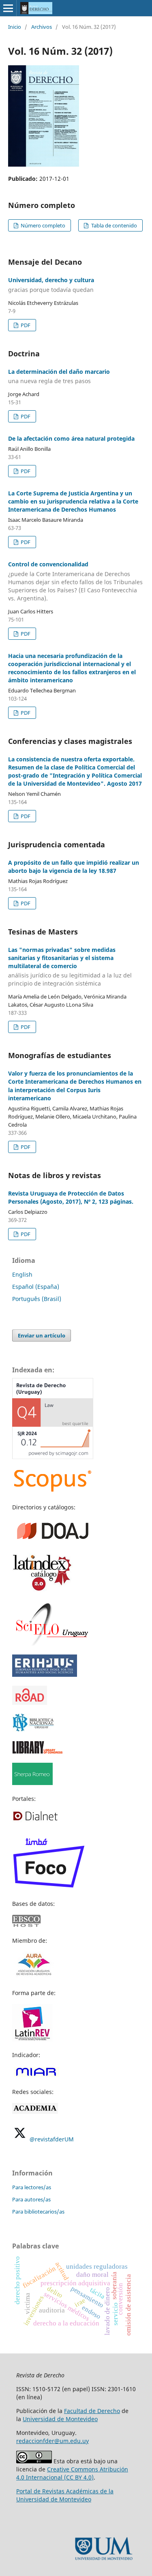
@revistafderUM (52, 2139)
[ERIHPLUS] (45, 1675)
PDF (25, 325)
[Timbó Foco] (49, 1888)
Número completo (42, 225)
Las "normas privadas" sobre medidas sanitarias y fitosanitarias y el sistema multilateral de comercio (70, 967)
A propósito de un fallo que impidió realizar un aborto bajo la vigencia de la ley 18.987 (74, 867)
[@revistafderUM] (20, 2139)
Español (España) (36, 1287)
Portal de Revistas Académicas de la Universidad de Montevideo (65, 2495)
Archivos (42, 27)
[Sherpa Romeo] (32, 1783)
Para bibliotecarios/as (38, 2212)
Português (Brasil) (37, 1299)
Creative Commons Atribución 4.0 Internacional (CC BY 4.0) (72, 2473)
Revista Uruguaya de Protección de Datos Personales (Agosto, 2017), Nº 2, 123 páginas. (71, 1197)
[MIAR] (36, 2076)
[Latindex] (43, 1590)
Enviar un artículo (42, 1335)
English (22, 1274)
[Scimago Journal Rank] (53, 1457)
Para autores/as (31, 2199)
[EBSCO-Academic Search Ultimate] (31, 1925)
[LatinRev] (32, 2039)
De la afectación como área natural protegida (71, 438)
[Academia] (35, 2112)
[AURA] (33, 1977)
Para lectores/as (32, 2187)
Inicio (15, 27)
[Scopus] (53, 1491)
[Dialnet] (35, 1821)
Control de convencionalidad (75, 581)
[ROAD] (30, 1703)
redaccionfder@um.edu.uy (52, 2441)
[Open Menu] (8, 8)
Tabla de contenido (113, 225)
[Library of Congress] (37, 1752)
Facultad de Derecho (92, 2411)
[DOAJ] (53, 1542)
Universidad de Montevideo (60, 2419)
